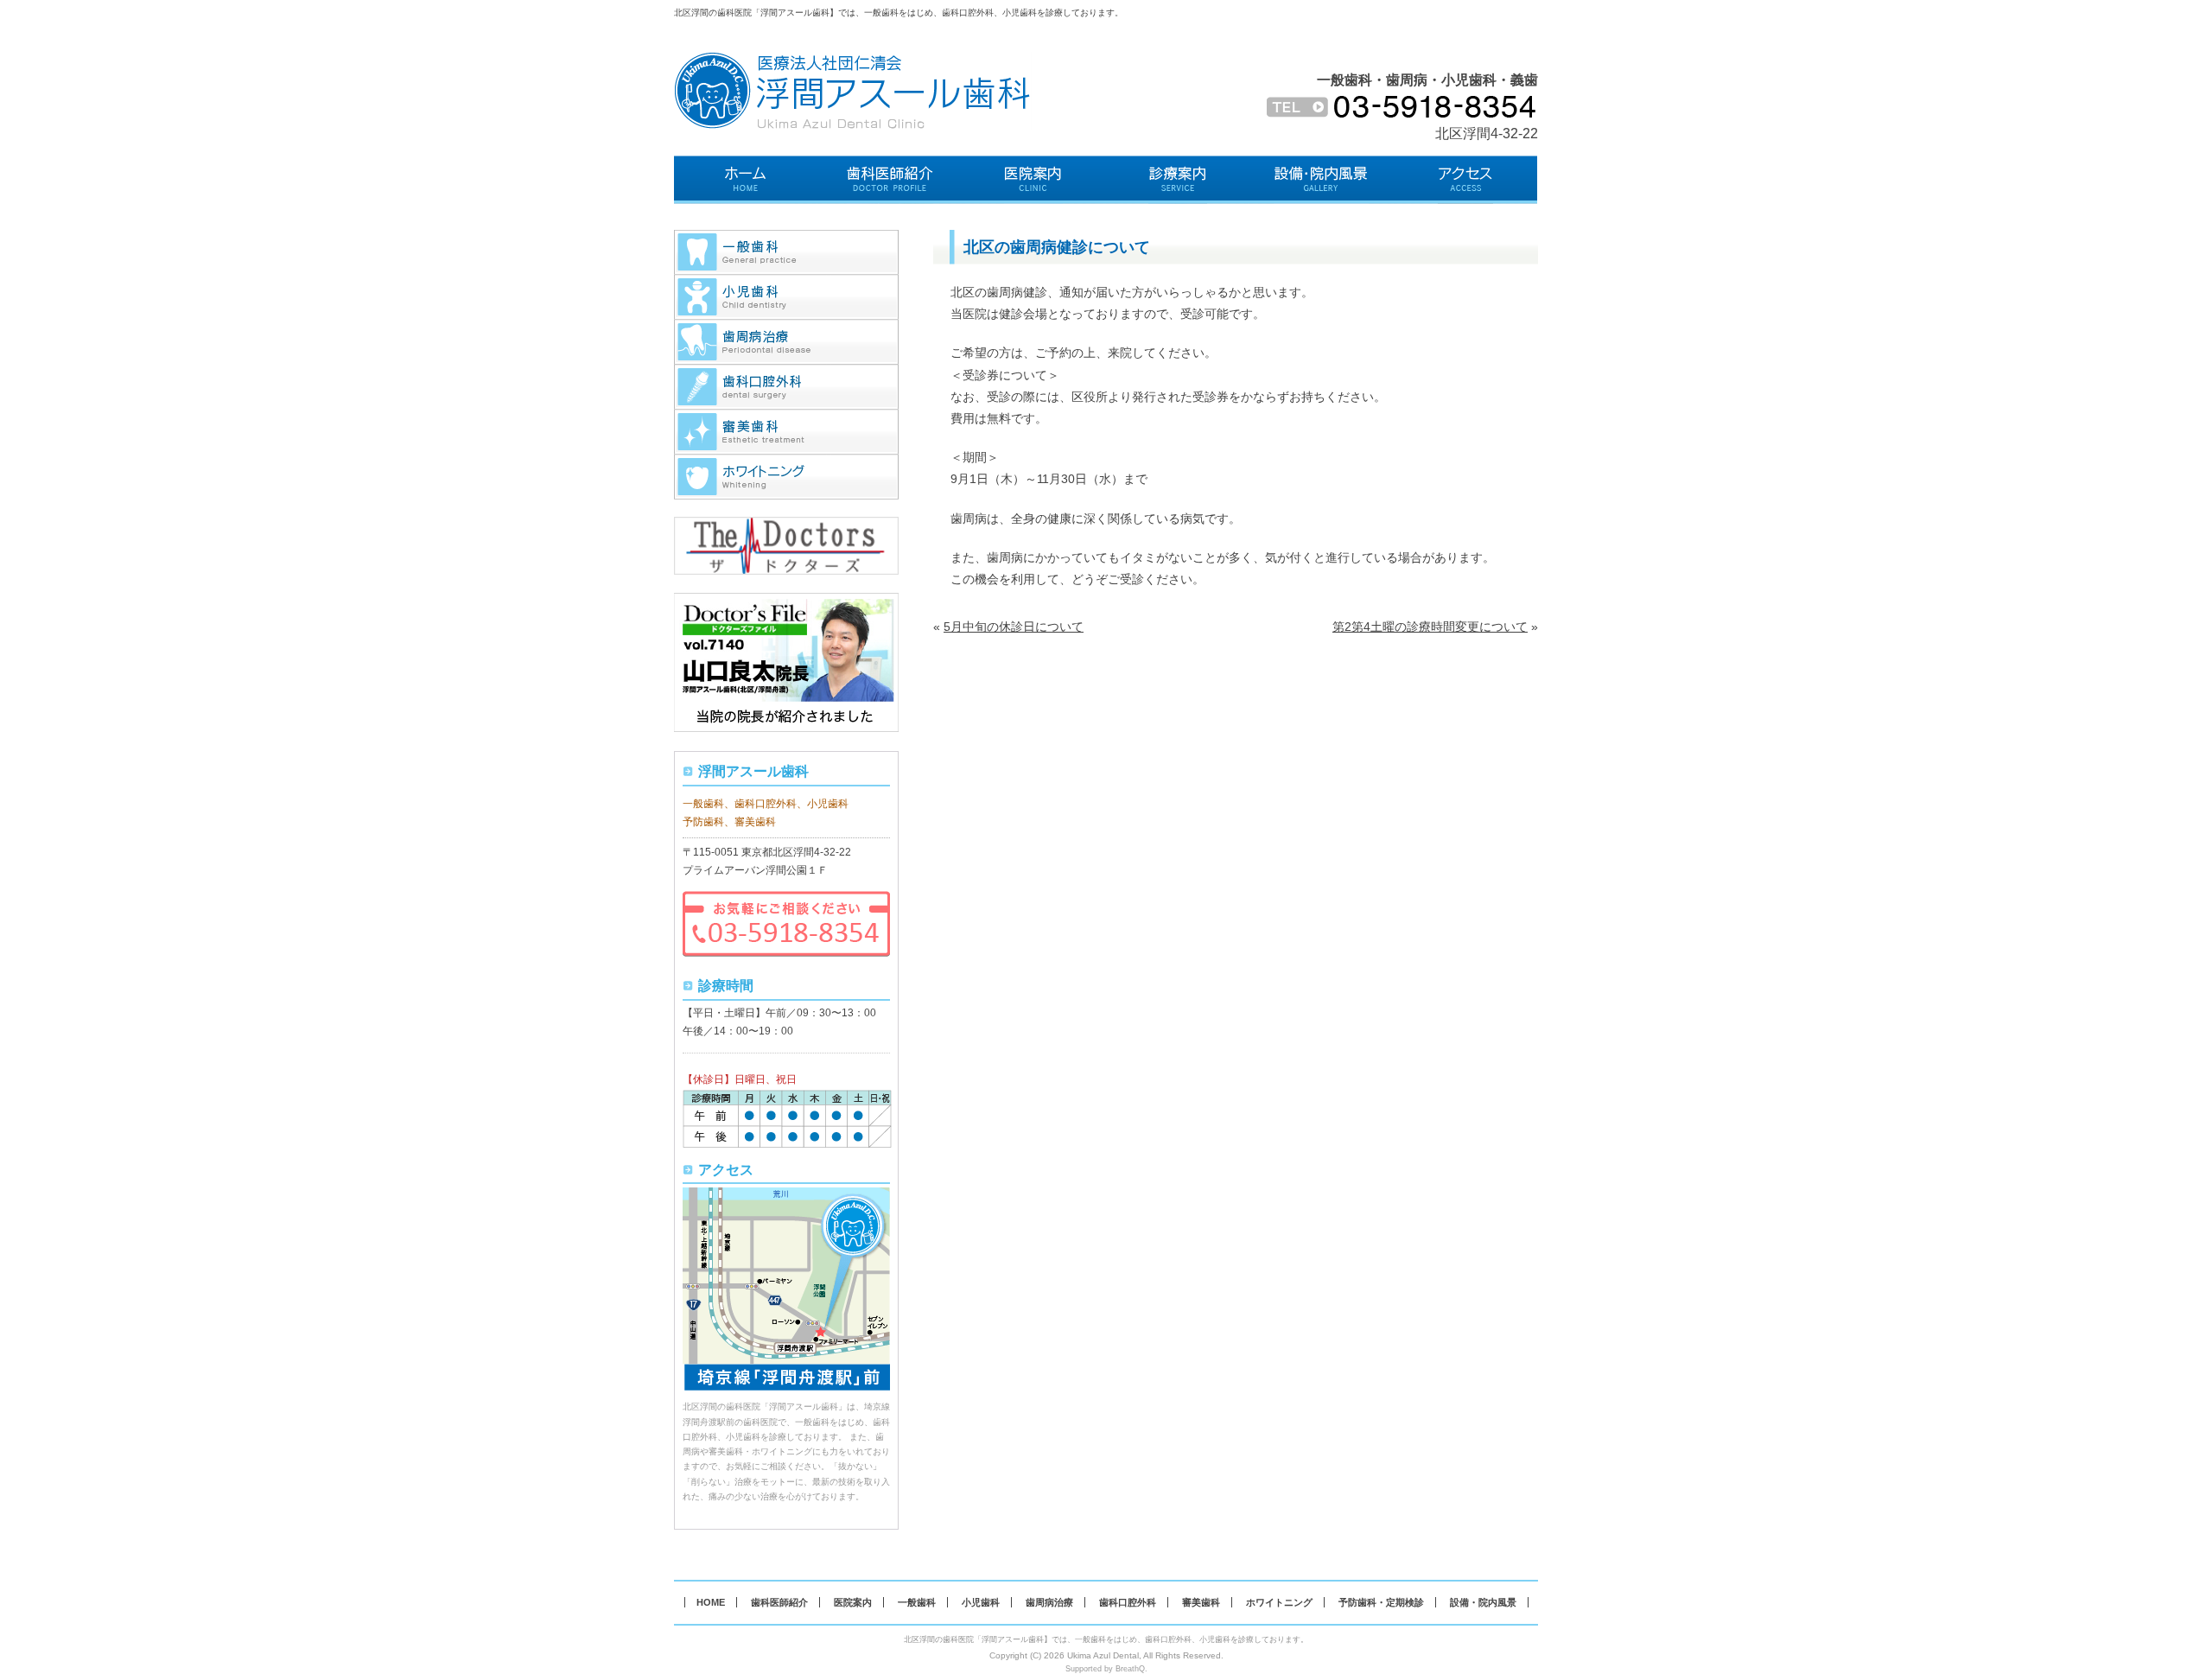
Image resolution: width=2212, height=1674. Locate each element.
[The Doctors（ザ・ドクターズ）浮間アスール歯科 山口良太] (786, 525)
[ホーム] (746, 180)
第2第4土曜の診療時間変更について (1430, 627)
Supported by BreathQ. (1106, 1669)
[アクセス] (1466, 180)
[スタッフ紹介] (890, 180)
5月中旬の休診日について (1014, 627)
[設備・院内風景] (1322, 180)
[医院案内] (1034, 180)
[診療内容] (1178, 180)
